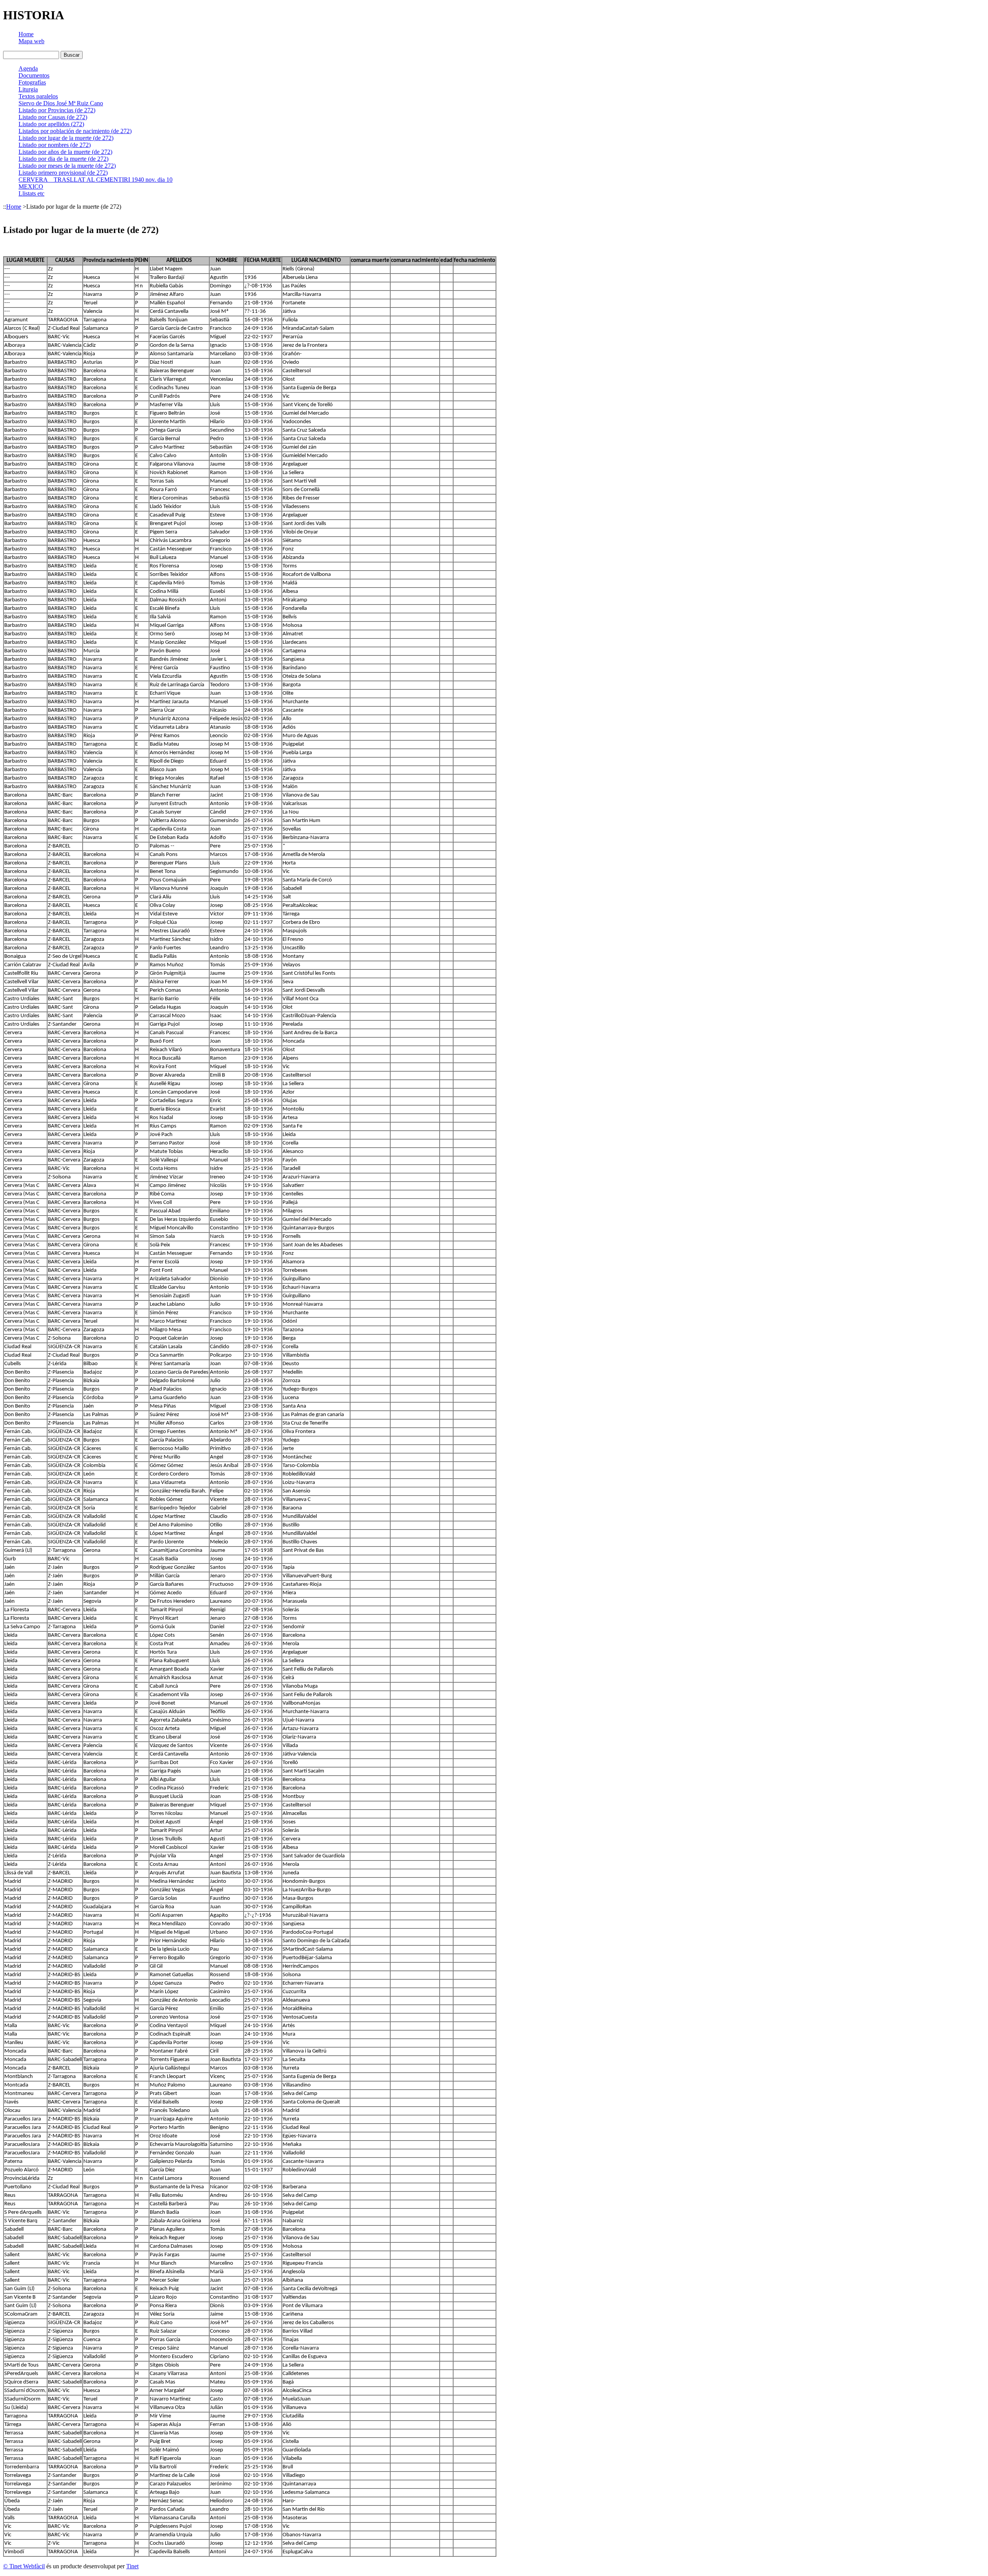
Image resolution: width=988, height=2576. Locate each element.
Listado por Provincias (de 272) (57, 110)
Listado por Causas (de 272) (53, 117)
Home (26, 34)
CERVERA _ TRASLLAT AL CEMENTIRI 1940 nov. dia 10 (96, 180)
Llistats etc (31, 193)
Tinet (132, 2566)
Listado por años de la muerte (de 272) (65, 152)
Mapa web (31, 41)
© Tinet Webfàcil (24, 2566)
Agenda (28, 68)
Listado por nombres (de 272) (55, 145)
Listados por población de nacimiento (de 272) (75, 131)
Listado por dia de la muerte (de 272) (63, 159)
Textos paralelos (38, 96)
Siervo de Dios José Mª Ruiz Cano (61, 103)
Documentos (34, 75)
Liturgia (28, 89)
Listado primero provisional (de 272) (63, 173)
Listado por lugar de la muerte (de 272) (66, 138)
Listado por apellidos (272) (51, 124)
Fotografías (32, 82)
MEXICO (31, 187)
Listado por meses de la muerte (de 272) (67, 166)
